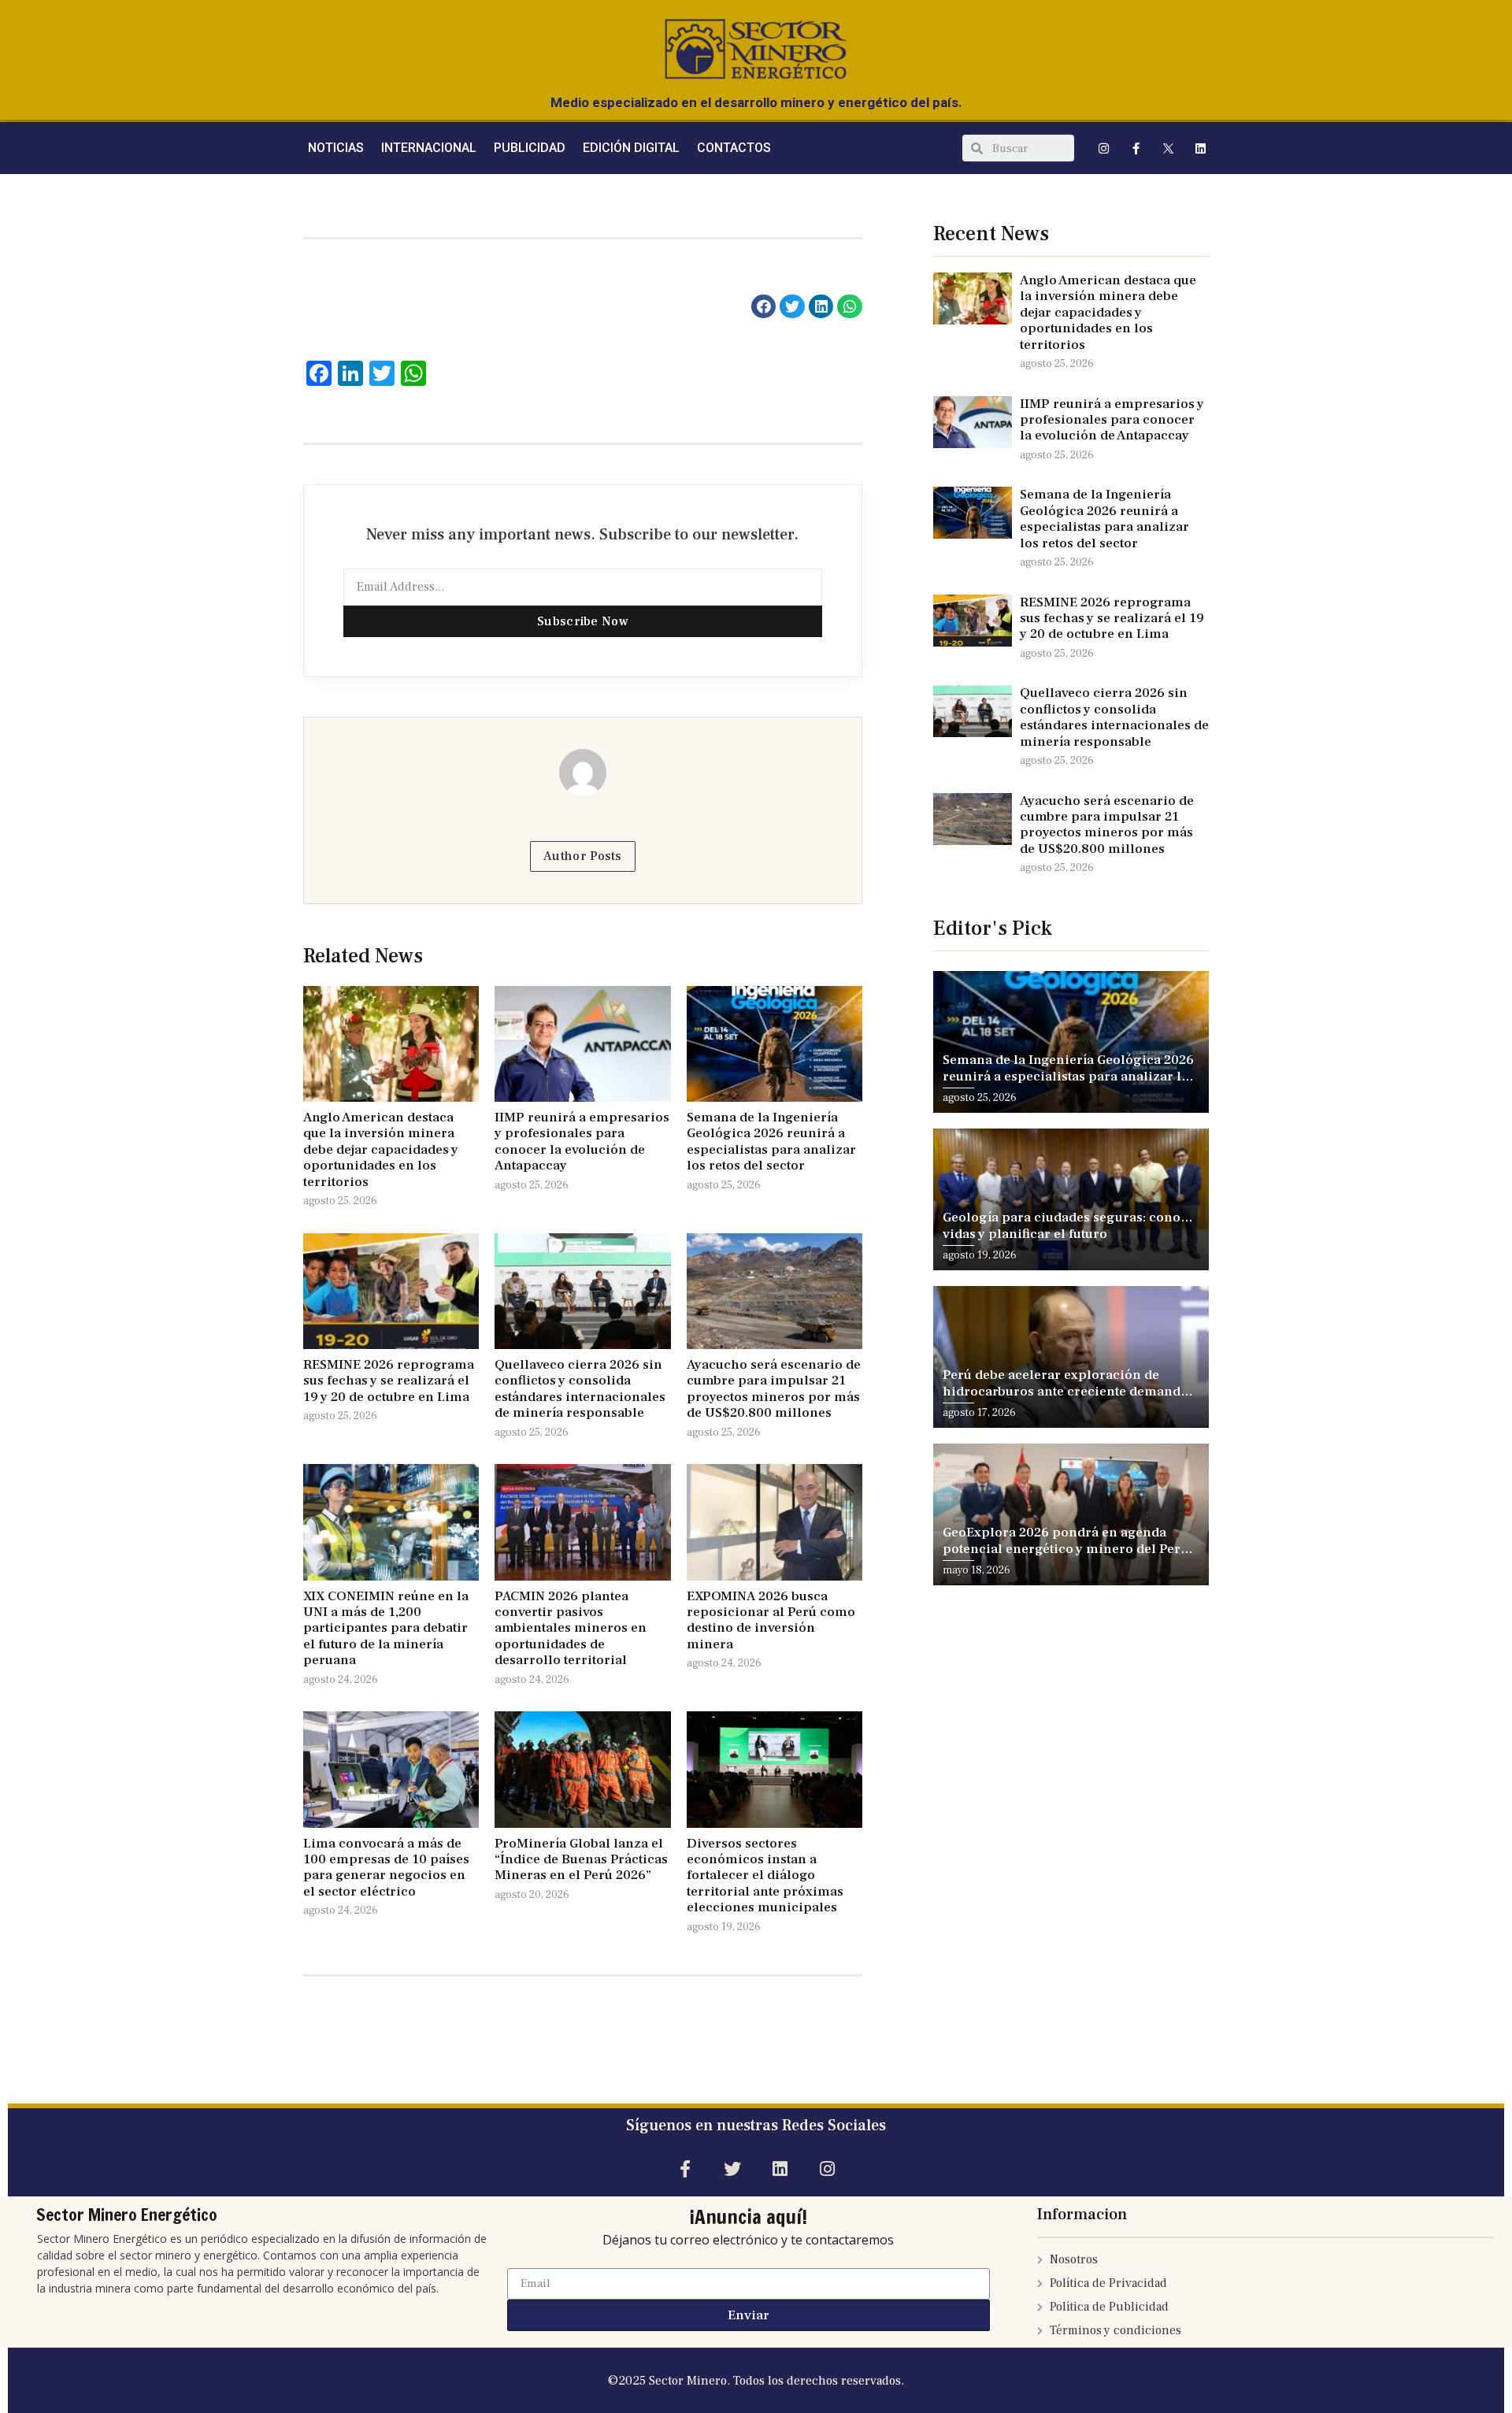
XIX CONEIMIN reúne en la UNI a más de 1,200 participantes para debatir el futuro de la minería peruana (386, 1629)
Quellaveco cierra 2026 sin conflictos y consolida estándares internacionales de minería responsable (580, 1389)
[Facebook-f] (1136, 148)
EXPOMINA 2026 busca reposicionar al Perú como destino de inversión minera (771, 1620)
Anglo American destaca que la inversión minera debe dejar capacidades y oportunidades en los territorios (381, 1150)
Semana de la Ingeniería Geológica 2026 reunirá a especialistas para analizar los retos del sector (771, 1142)
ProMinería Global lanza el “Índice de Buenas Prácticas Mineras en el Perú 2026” (581, 1860)
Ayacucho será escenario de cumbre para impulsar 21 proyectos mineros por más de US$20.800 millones (774, 1389)
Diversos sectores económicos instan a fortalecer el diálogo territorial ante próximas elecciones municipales (765, 1876)
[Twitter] (732, 2169)
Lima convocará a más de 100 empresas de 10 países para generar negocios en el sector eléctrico (386, 1868)
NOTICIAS (336, 148)
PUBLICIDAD (530, 148)
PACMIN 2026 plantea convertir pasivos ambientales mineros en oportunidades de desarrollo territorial (571, 1629)
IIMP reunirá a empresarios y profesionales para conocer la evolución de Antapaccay (582, 1142)
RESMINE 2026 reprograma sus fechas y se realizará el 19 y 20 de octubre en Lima (389, 1381)
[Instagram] (1104, 148)
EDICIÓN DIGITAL (631, 148)
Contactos (734, 148)
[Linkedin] (1201, 148)
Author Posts (583, 856)
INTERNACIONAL (429, 148)
